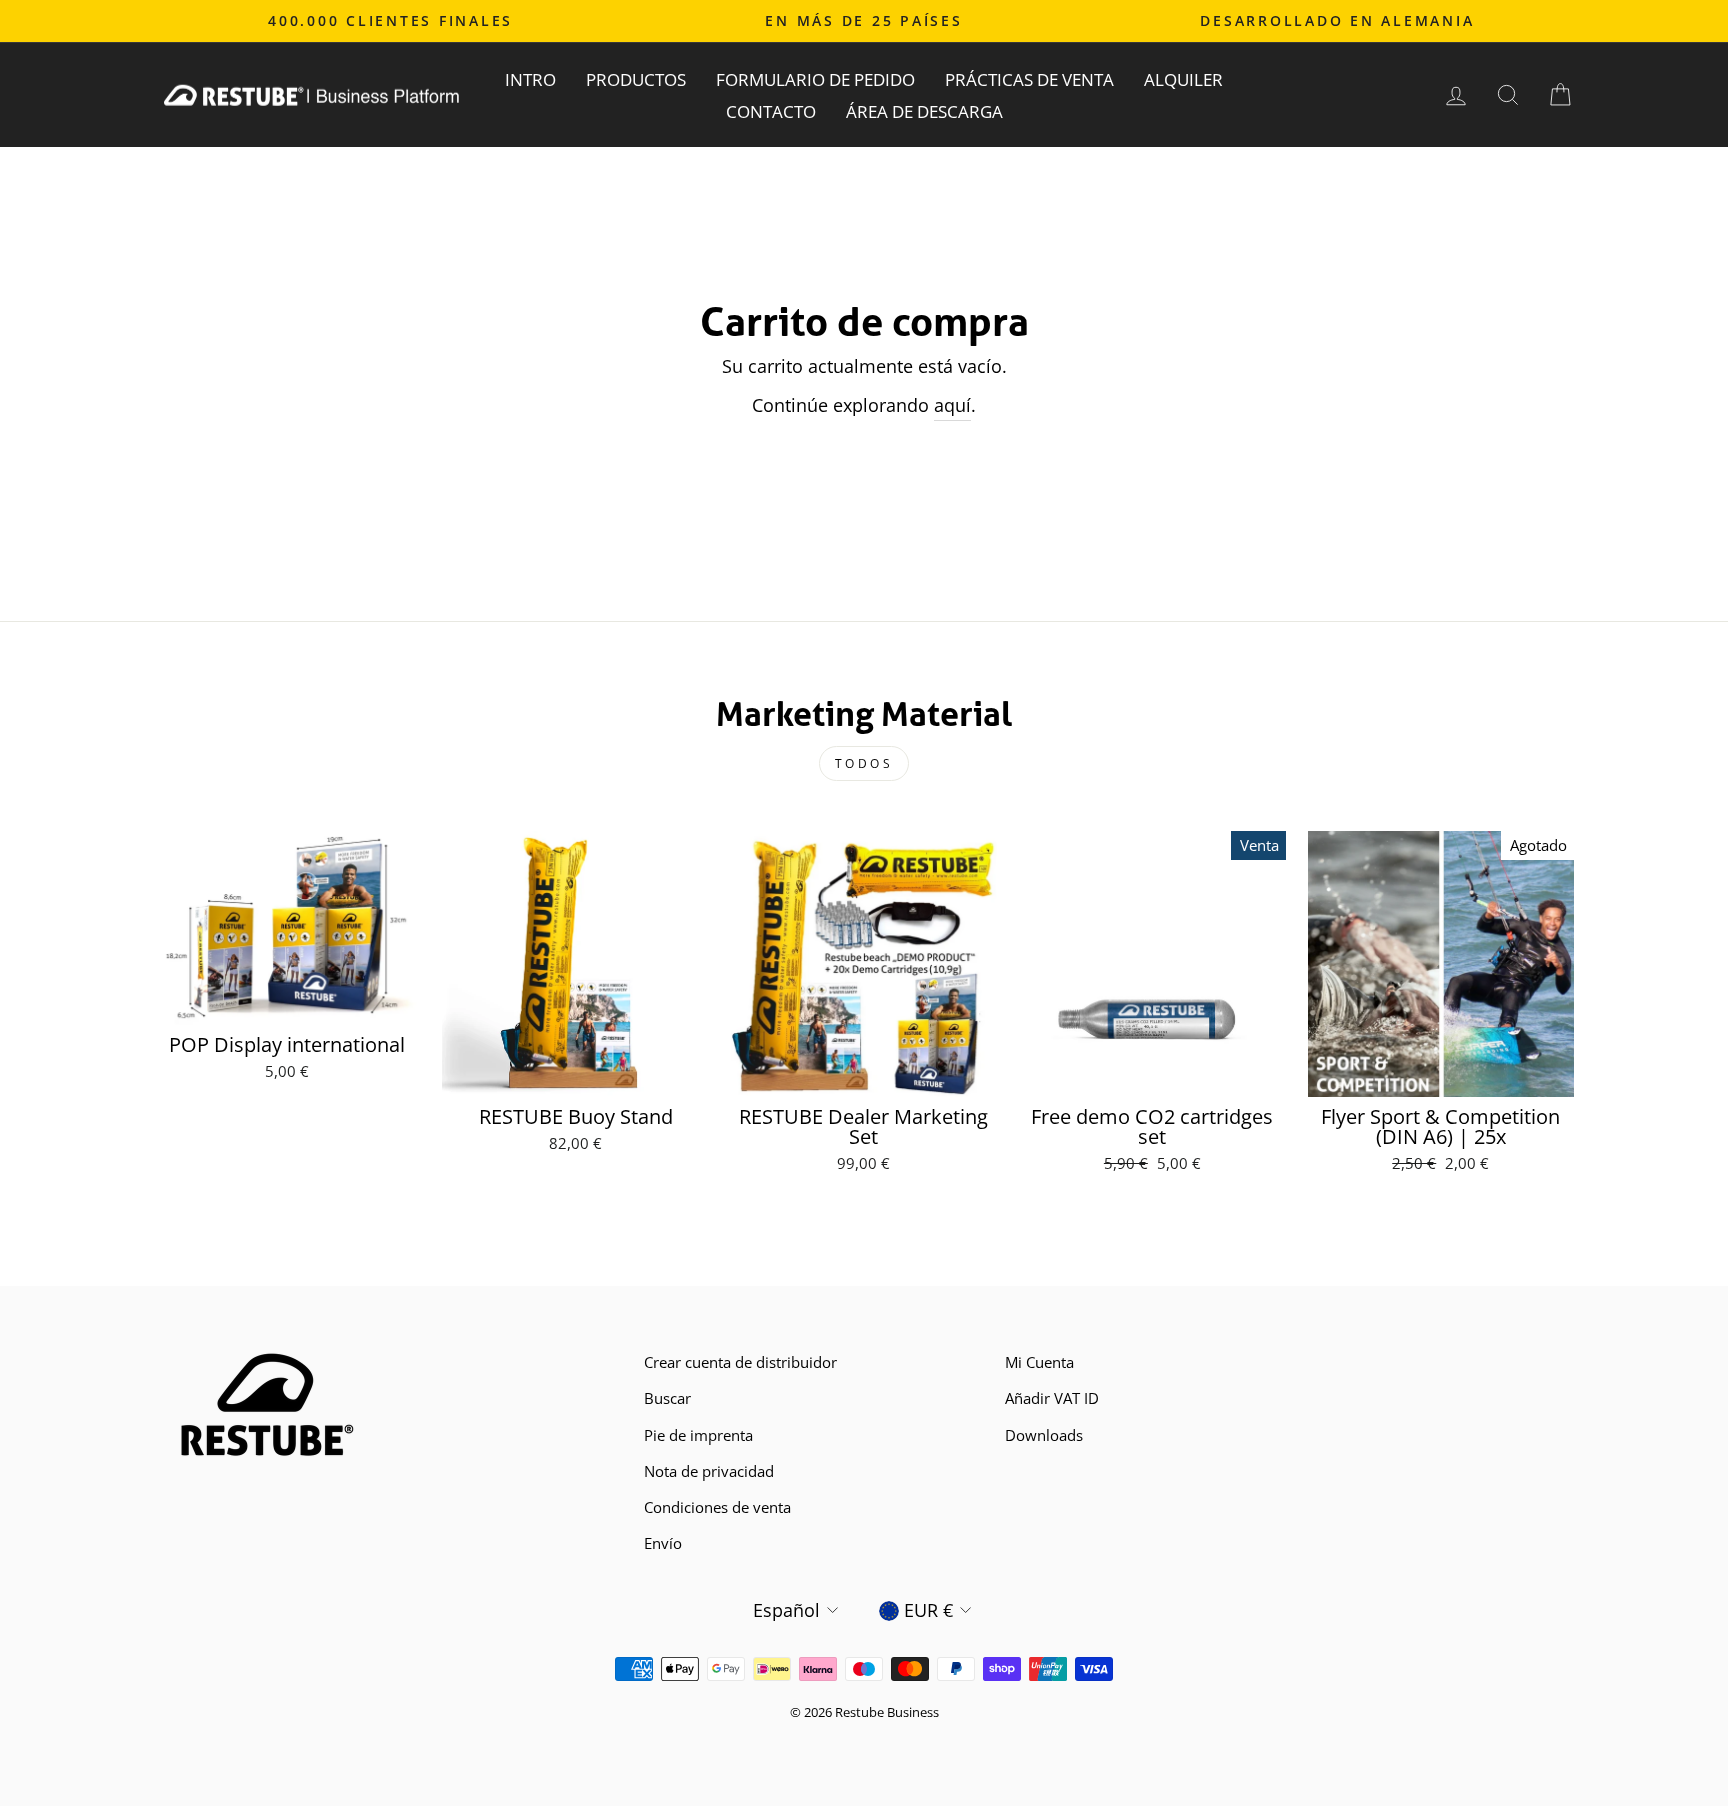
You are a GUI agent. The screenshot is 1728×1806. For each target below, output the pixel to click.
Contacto (771, 111)
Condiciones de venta (717, 1507)
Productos (636, 79)
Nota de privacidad (709, 1471)
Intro (530, 79)
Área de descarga (924, 111)
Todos (864, 763)
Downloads (1044, 1435)
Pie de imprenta (698, 1435)
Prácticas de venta (1029, 79)
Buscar (667, 1398)
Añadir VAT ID (1052, 1398)
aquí (952, 405)
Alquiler (1183, 79)
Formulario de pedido (815, 79)
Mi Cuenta (1039, 1362)
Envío (663, 1543)
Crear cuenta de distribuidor (740, 1362)
